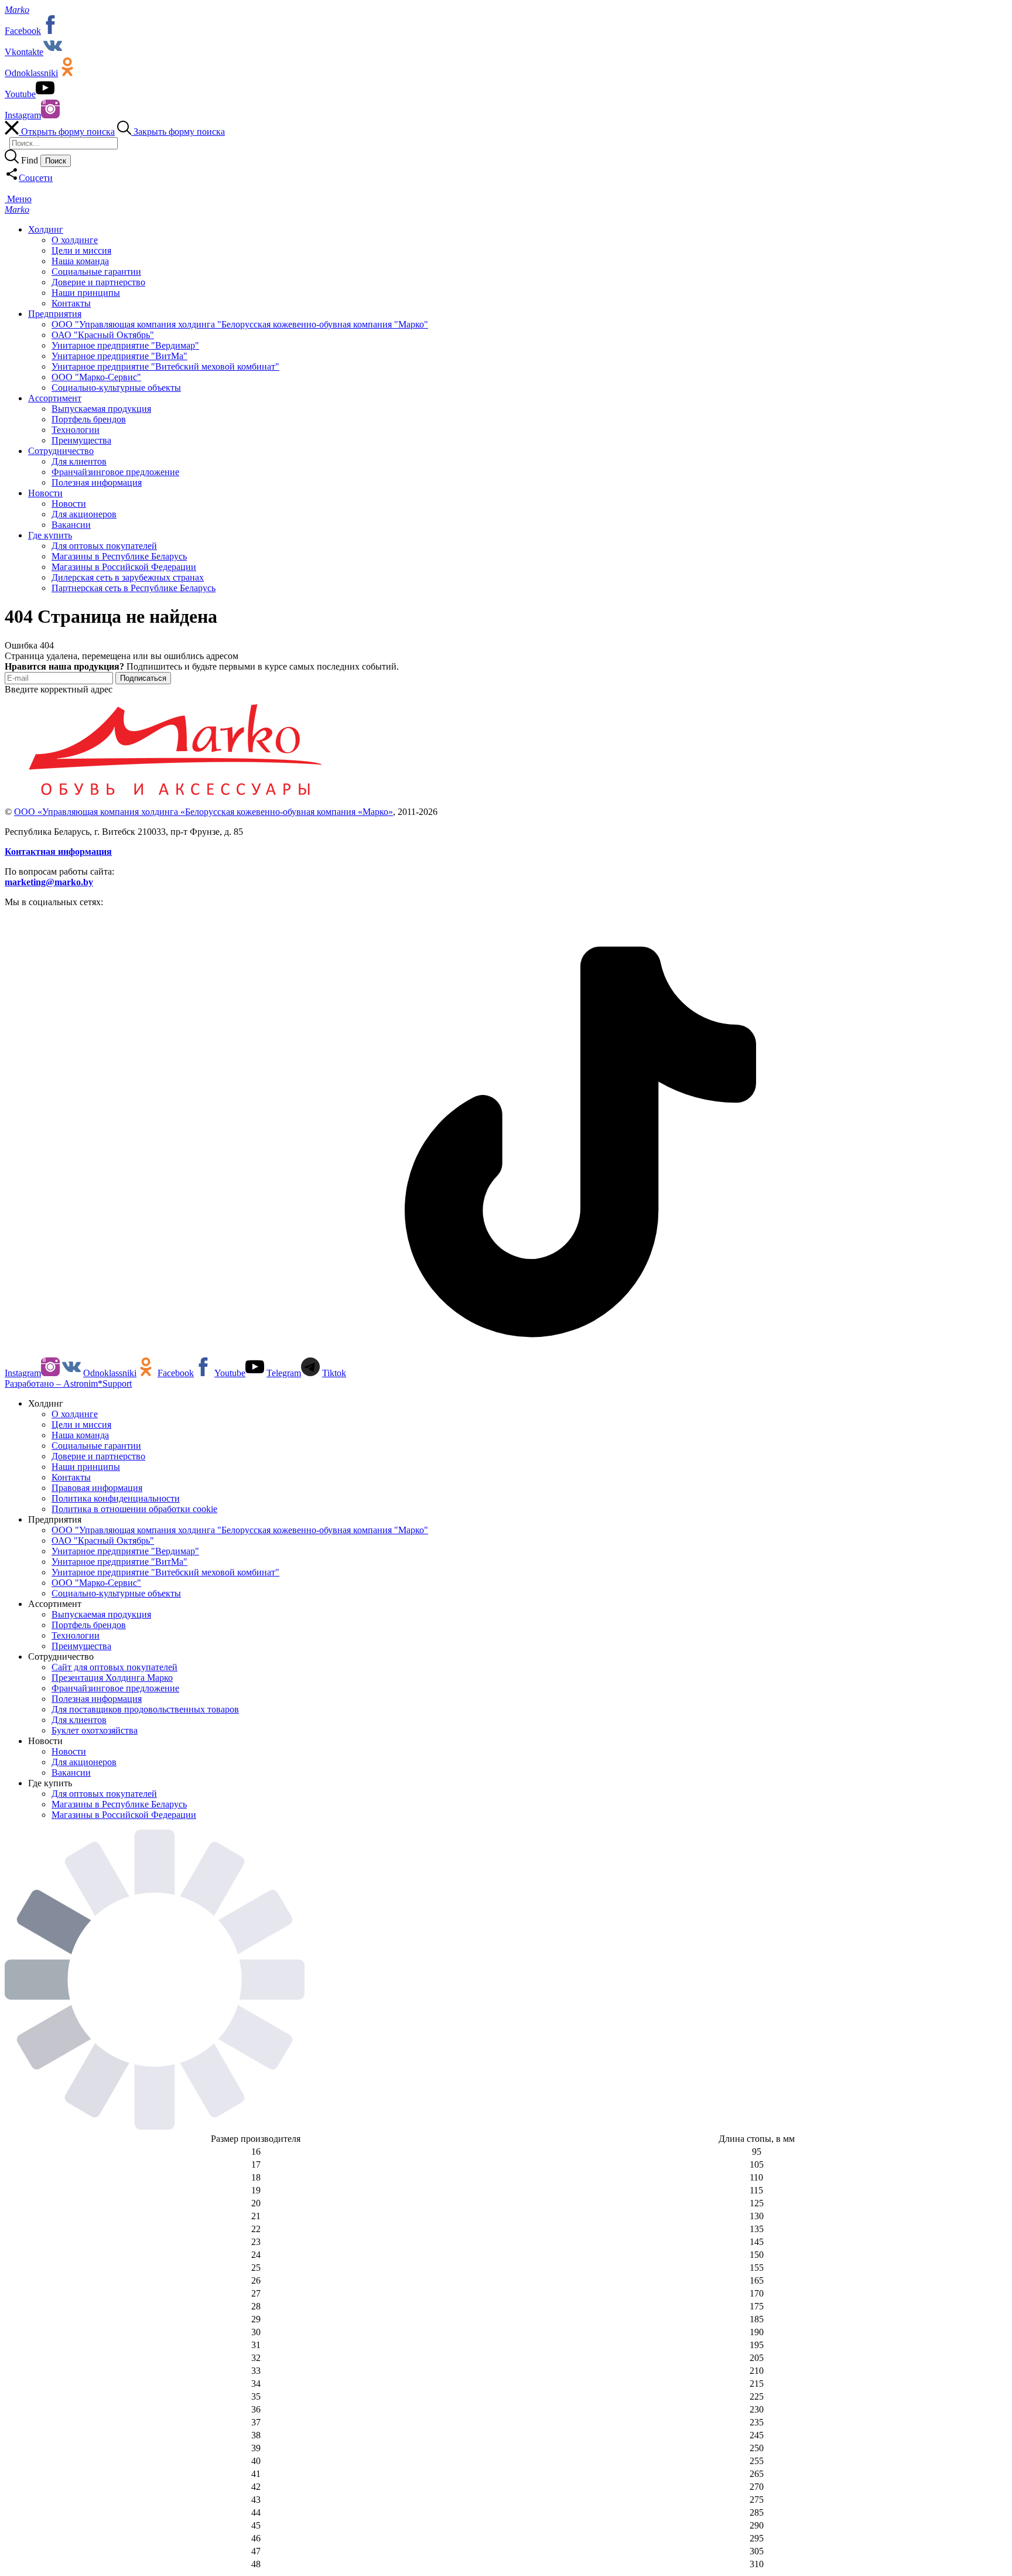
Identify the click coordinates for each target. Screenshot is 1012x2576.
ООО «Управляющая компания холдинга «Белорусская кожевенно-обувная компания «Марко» (204, 812)
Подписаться (143, 678)
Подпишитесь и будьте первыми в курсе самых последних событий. (202, 666)
